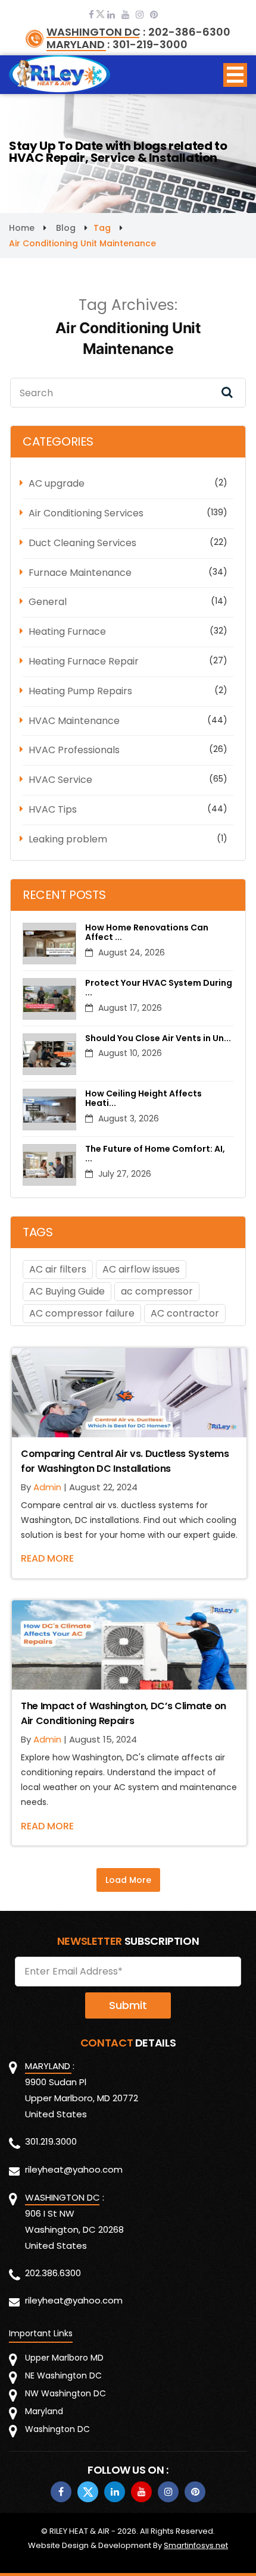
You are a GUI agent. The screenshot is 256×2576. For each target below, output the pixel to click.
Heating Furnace (67, 632)
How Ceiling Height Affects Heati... (143, 1099)
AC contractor (185, 1313)
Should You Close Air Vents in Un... (158, 1038)
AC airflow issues (141, 1269)
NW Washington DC (65, 2393)
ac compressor (157, 1291)
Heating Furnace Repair (84, 661)
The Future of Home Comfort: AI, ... (155, 1154)
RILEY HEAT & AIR (79, 2531)
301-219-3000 (150, 45)
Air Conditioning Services (86, 513)
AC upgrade (57, 483)
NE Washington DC (63, 2376)
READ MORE (47, 1558)
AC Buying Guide (67, 1291)
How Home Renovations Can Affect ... (147, 933)
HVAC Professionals (74, 750)
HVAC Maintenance (74, 721)
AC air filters (58, 1269)
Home (22, 228)
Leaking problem (68, 839)
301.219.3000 (51, 2141)
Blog (66, 228)
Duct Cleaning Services (82, 543)
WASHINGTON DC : (96, 32)
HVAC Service (60, 780)
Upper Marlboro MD (64, 2358)
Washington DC (57, 2429)
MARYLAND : (78, 45)
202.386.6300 (53, 2273)
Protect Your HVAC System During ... (159, 988)
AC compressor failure (82, 1313)
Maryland (44, 2411)
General (48, 602)
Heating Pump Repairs (80, 691)
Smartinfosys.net (196, 2545)
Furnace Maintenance (80, 573)
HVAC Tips (53, 809)
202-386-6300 (189, 32)
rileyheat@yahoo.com (74, 2169)
